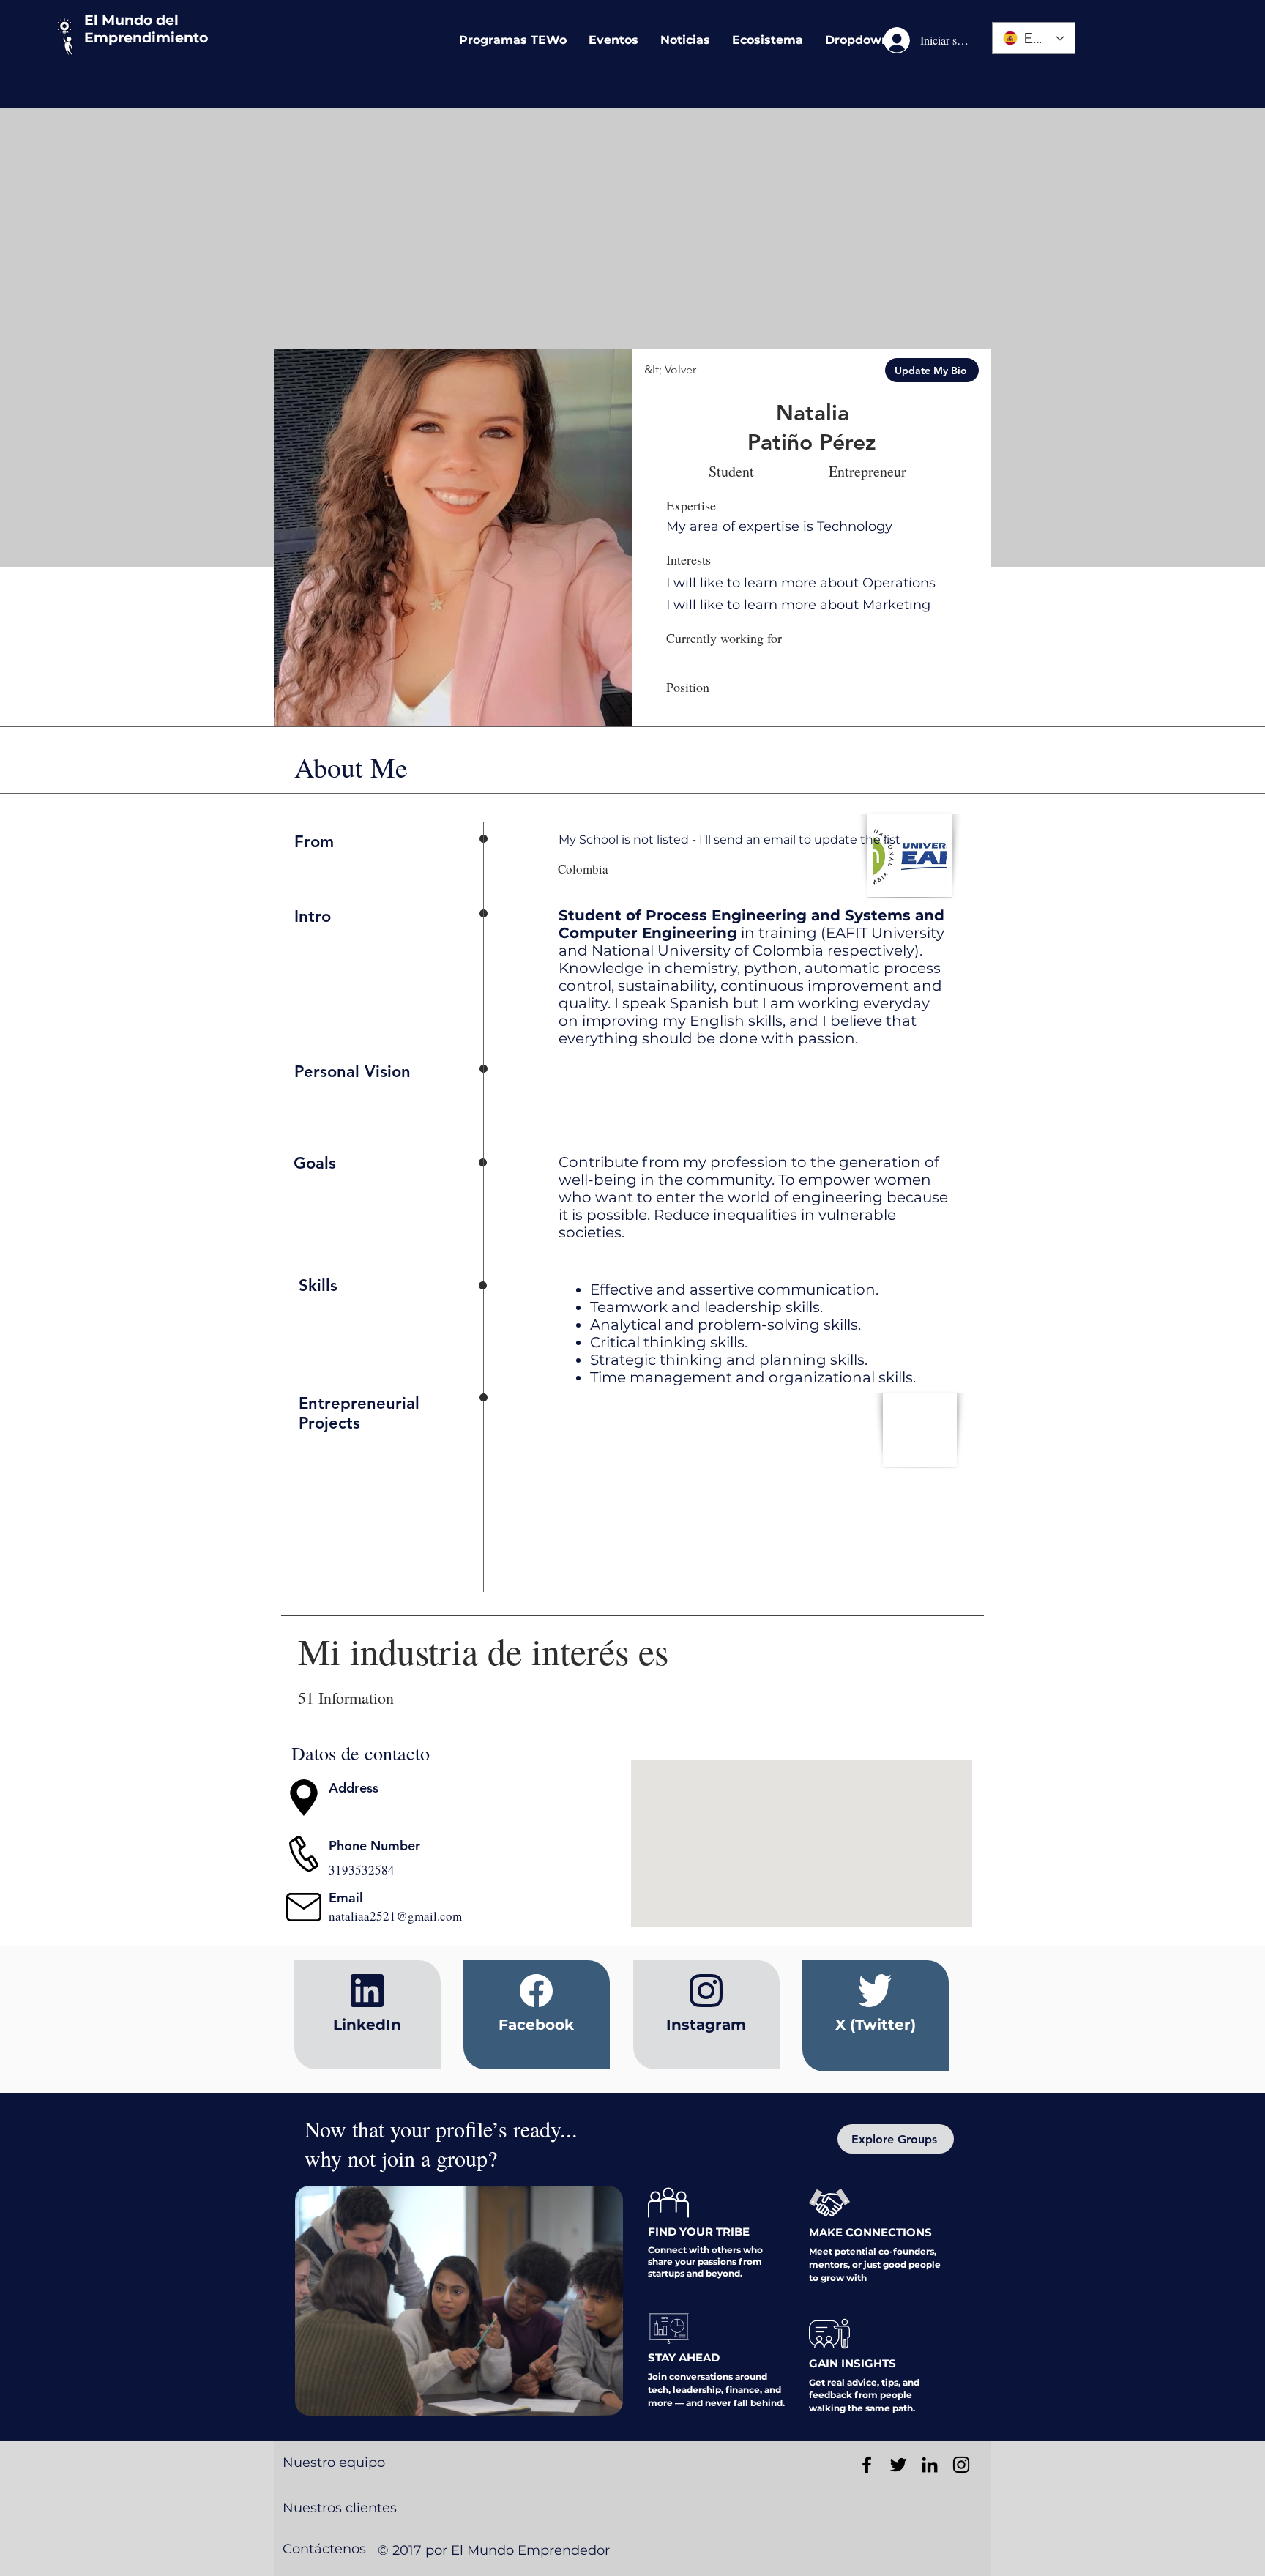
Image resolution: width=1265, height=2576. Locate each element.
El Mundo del (131, 20)
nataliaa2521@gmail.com (395, 1916)
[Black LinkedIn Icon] (930, 2465)
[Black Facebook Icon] (867, 2465)
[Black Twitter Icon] (898, 2465)
